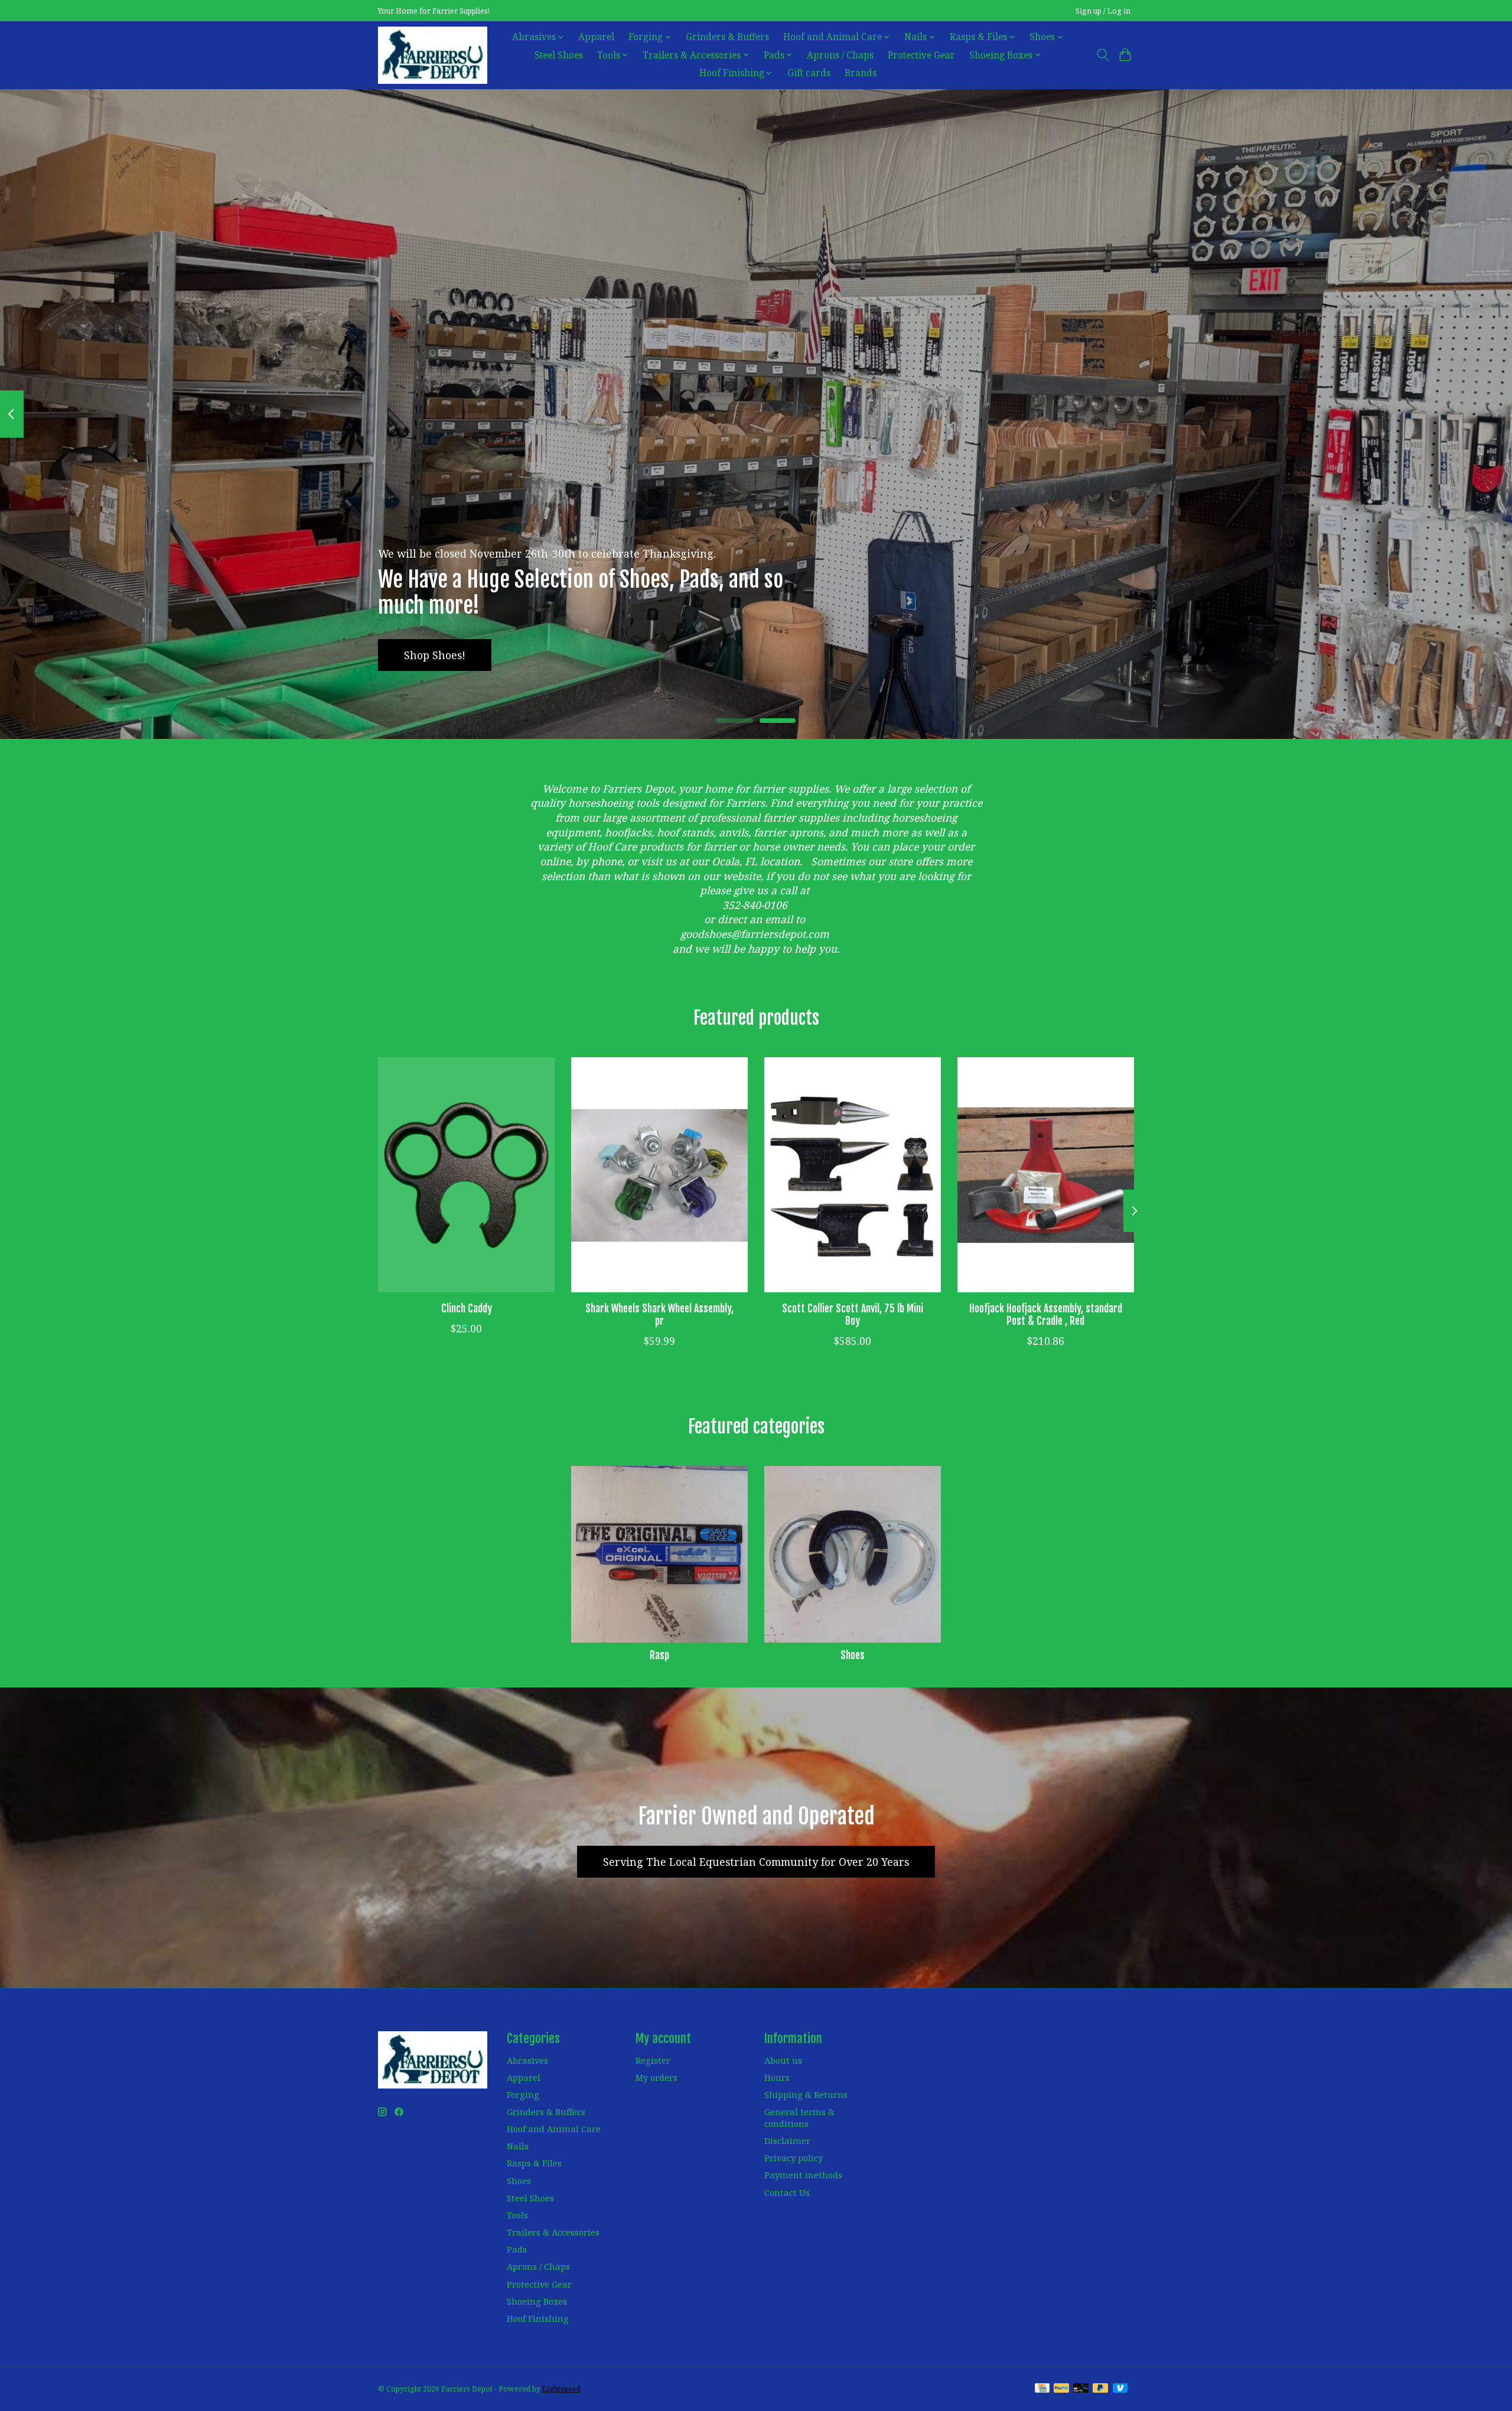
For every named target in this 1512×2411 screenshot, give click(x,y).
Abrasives (527, 2060)
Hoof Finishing (538, 2318)
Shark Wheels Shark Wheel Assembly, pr (659, 1314)
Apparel (596, 37)
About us (783, 2060)
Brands (861, 73)
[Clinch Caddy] (466, 1175)
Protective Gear (921, 55)
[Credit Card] (1042, 2389)
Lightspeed (561, 2389)
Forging (523, 2094)
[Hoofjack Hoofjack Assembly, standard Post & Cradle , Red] (1046, 1175)
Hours (777, 2077)
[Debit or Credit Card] (1081, 2389)
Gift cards (809, 73)
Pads (517, 2249)
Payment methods (803, 2175)
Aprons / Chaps (840, 55)
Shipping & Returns (806, 2094)
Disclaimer (787, 2140)
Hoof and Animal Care (554, 2129)
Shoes (853, 1655)
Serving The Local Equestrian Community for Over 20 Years (756, 1862)
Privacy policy (794, 2158)
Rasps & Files (534, 2163)
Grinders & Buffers (727, 37)
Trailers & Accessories (553, 2232)
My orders (656, 2077)
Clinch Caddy (467, 1308)
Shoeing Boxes (537, 2301)
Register (653, 2060)
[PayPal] (1061, 2389)
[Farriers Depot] (433, 55)
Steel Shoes (559, 55)
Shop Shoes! (435, 654)
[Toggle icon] (1102, 55)
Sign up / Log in (1103, 11)
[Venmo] (1120, 2389)
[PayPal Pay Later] (1100, 2389)
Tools (517, 2215)
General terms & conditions (799, 2117)
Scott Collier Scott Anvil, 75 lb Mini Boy (853, 1314)
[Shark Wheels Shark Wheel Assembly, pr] (659, 1175)
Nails (518, 2146)
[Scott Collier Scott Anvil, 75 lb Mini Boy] (853, 1175)
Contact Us (787, 2192)
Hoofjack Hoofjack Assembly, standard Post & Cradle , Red (1046, 1314)
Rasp (659, 1655)
